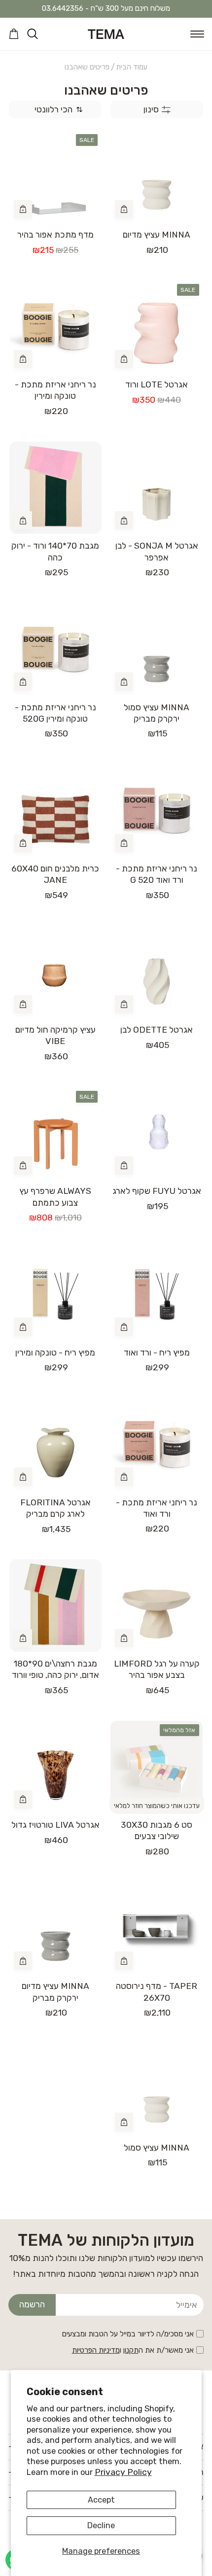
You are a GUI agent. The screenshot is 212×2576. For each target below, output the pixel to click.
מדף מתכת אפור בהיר (55, 235)
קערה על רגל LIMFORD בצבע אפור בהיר (157, 1669)
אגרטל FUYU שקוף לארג (157, 1191)
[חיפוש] (33, 34)
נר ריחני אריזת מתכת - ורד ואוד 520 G (157, 874)
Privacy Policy (123, 2472)
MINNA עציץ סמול (157, 2148)
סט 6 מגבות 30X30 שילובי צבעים (157, 1830)
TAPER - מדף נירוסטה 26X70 (157, 1992)
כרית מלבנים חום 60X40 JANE (55, 874)
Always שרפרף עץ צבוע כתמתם (55, 1197)
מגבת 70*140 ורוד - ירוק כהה (55, 551)
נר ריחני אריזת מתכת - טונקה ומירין (55, 390)
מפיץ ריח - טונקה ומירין (55, 1353)
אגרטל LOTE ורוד (157, 384)
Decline (101, 2525)
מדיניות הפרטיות (96, 2350)
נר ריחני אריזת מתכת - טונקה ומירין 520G (55, 713)
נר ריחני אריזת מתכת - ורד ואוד (157, 1508)
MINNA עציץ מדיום (157, 235)
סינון (151, 109)
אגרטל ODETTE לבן (157, 1030)
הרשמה (32, 2304)
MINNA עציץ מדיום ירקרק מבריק (55, 1992)
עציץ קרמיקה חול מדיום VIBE (55, 1035)
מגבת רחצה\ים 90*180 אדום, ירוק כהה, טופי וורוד (55, 1669)
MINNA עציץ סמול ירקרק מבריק (157, 713)
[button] (197, 34)
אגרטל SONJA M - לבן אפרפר (157, 551)
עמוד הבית (132, 67)
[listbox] (55, 110)
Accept (101, 2500)
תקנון (131, 2350)
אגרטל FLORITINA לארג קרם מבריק (55, 1508)
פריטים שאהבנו (87, 67)
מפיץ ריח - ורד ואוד (157, 1353)
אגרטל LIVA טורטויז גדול (55, 1825)
